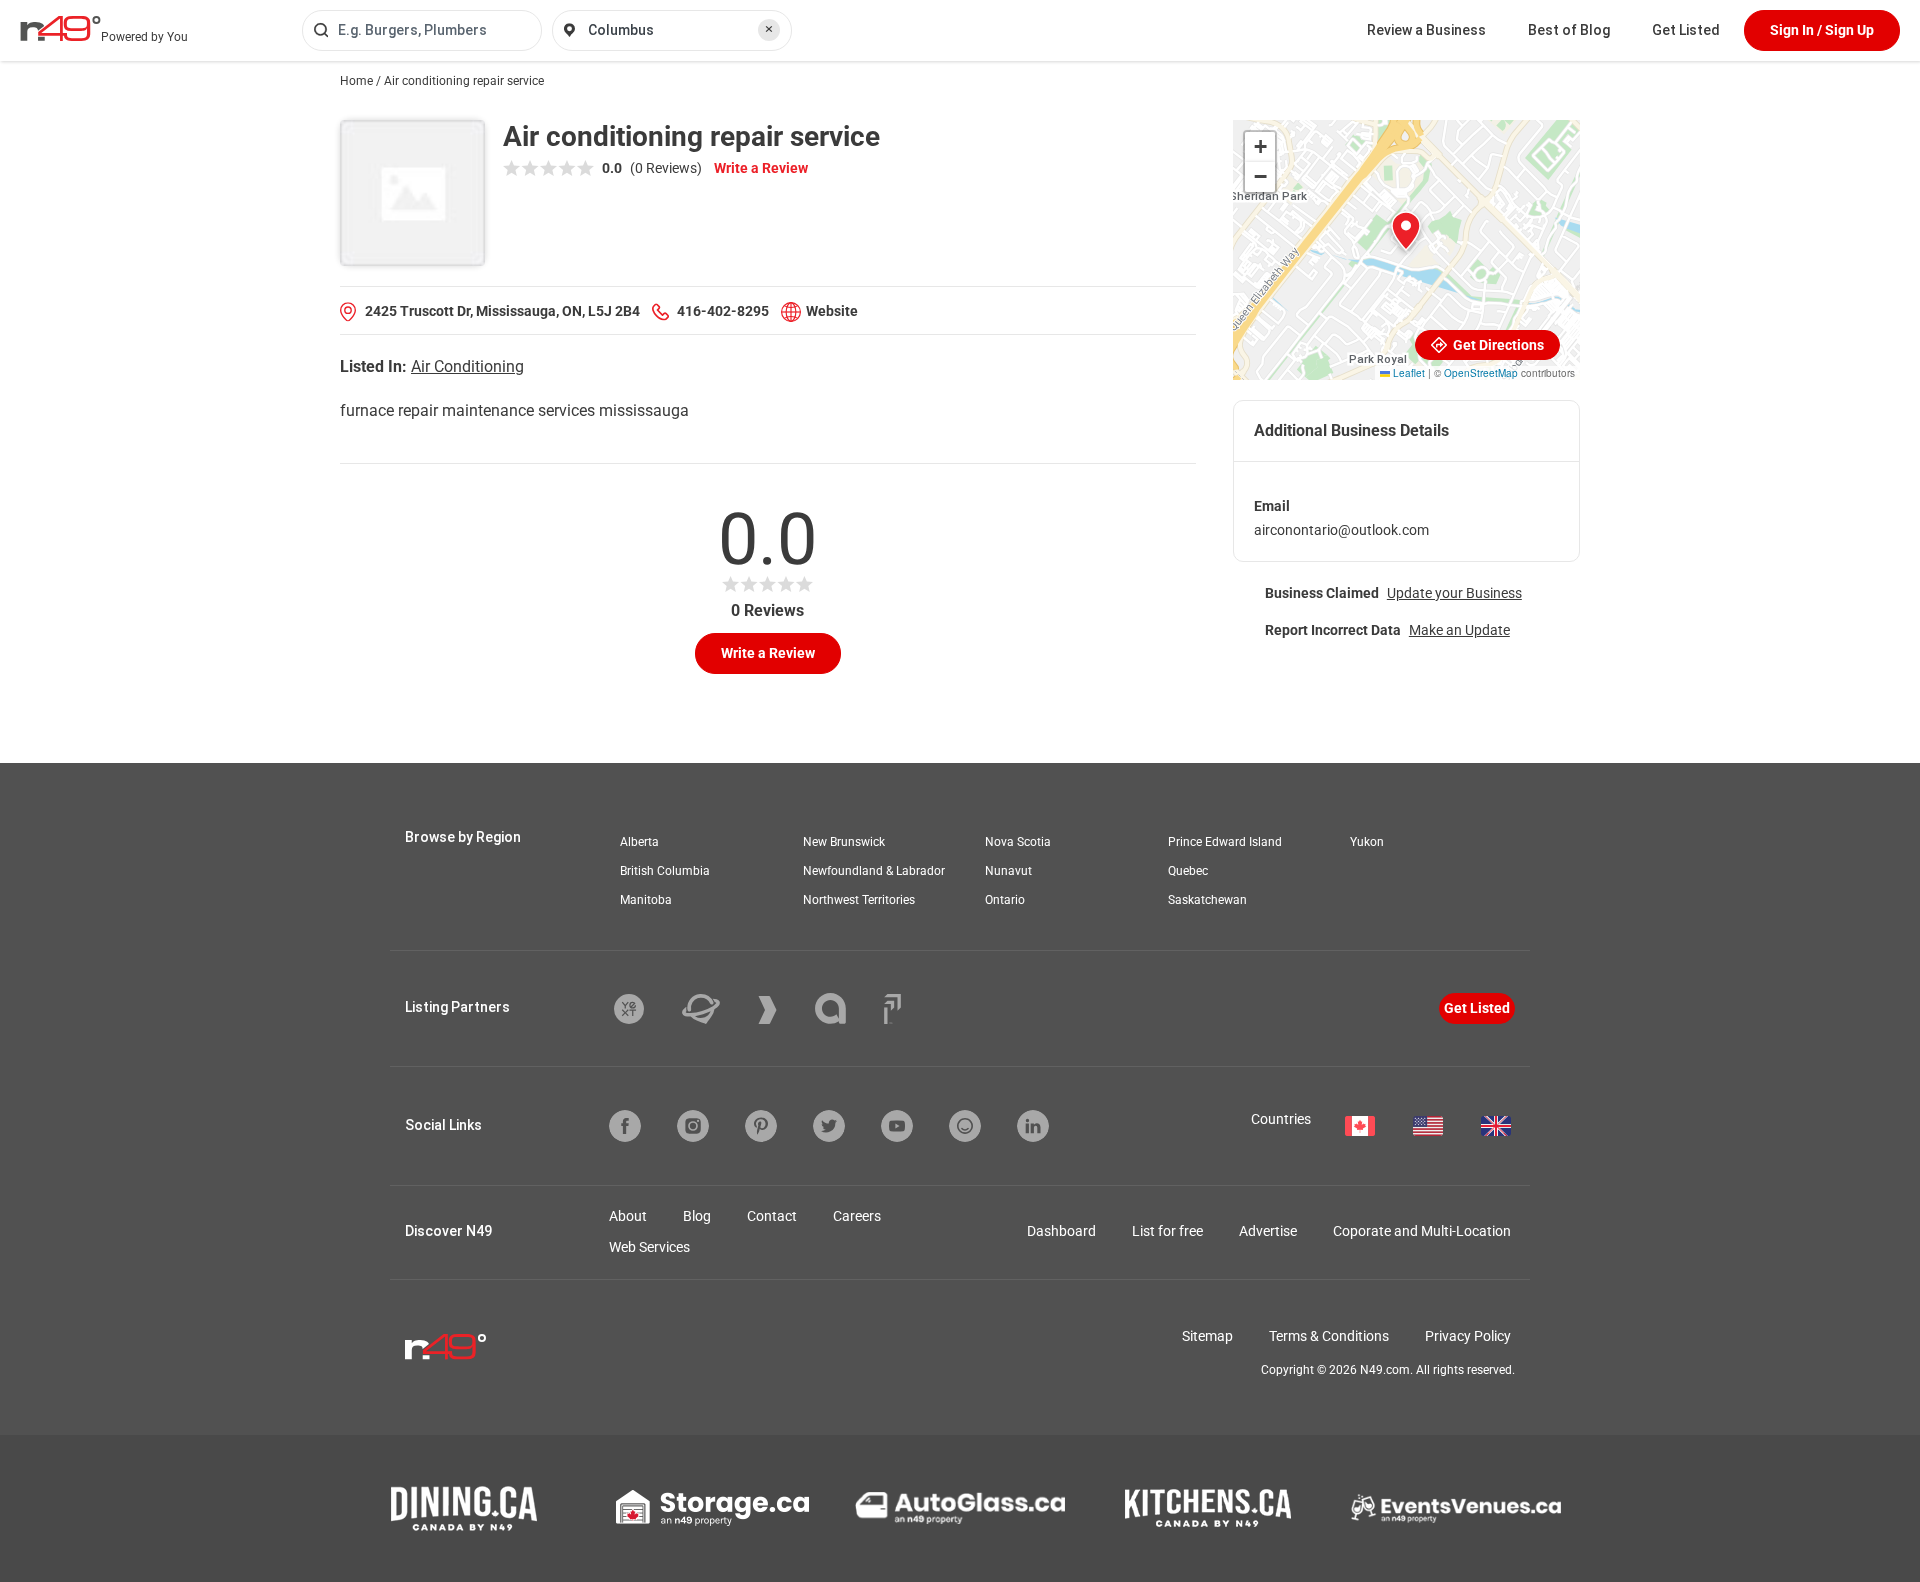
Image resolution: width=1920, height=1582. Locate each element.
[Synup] (782, 1010)
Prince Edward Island (1225, 842)
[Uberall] (716, 1009)
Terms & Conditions (1329, 1336)
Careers (857, 1216)
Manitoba (646, 900)
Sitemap (1207, 1336)
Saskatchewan (1207, 900)
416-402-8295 (723, 311)
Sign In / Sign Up (1822, 30)
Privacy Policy (1468, 1336)
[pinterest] (761, 1126)
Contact (772, 1216)
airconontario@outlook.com (1341, 530)
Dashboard (1061, 1231)
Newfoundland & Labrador (874, 871)
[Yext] (644, 1009)
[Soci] (892, 1009)
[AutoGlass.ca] (960, 1508)
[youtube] (897, 1126)
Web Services (649, 1247)
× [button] (769, 29)
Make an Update (1459, 630)
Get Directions (1497, 345)
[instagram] (693, 1126)
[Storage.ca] (712, 1508)
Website (832, 311)
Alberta (639, 842)
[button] (1406, 231)
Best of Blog (1569, 30)
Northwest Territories (859, 900)
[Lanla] (845, 1008)
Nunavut (1008, 871)
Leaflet (1407, 373)
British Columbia (665, 871)
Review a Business (1426, 30)
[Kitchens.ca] (1208, 1508)
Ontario (1005, 900)
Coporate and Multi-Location (1422, 1231)
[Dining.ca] (464, 1508)
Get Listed (1686, 30)
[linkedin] (1033, 1126)
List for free (1167, 1231)
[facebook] (625, 1126)
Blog (697, 1216)
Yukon (1367, 842)
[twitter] (829, 1126)
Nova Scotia (1018, 842)
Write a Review (761, 168)
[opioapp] (965, 1126)
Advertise (1268, 1231)
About (628, 1216)
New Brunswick (844, 842)
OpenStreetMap (1481, 373)
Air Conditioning (467, 366)
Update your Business (1454, 593)
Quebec (1188, 871)
